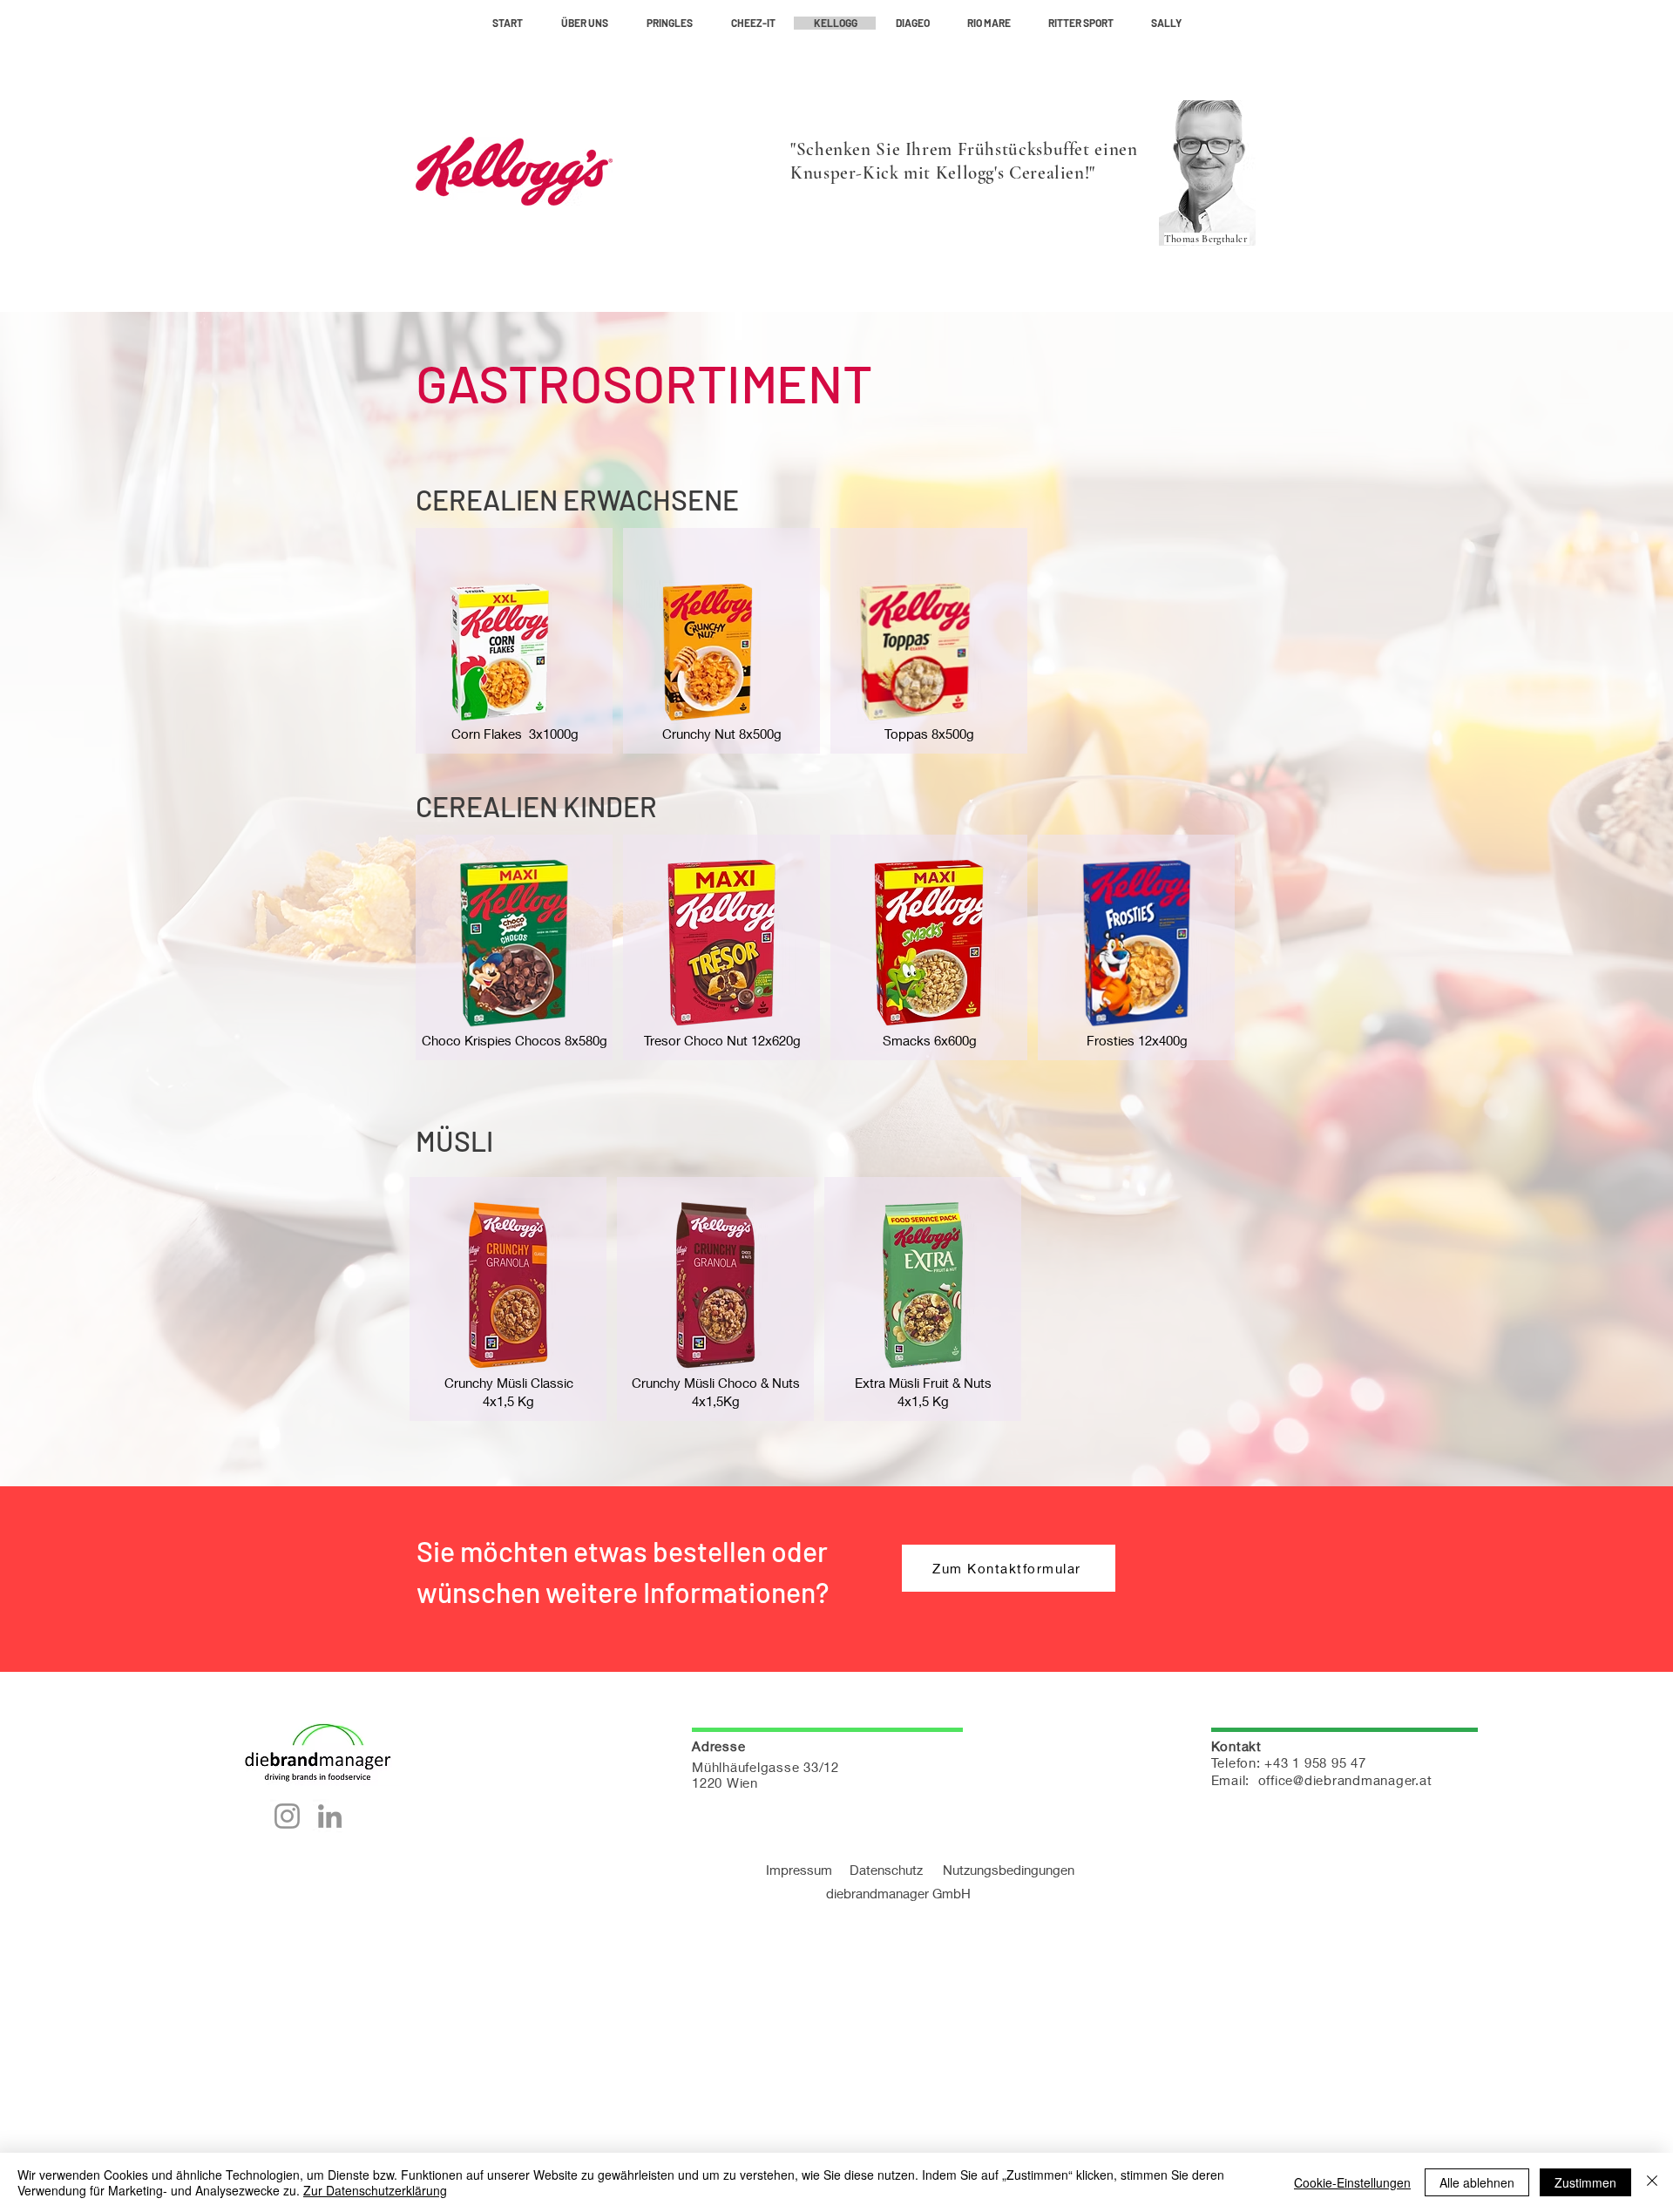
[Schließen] (1652, 2182)
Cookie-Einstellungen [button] (1352, 2182)
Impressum (808, 1870)
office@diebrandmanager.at (1345, 1780)
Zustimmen (1585, 2182)
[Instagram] (287, 1816)
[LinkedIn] (330, 1816)
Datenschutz (886, 1870)
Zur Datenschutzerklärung (375, 2190)
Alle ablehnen (1477, 2182)
